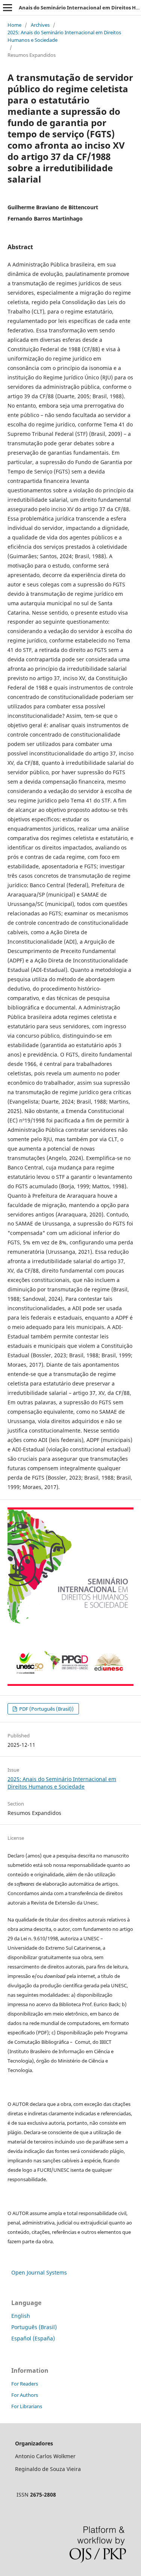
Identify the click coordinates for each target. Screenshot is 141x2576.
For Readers (25, 2384)
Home (14, 25)
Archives (40, 25)
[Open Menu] (8, 8)
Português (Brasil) (34, 2327)
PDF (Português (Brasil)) (46, 1709)
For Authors (25, 2395)
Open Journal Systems (39, 2272)
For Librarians (27, 2406)
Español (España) (33, 2338)
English (21, 2316)
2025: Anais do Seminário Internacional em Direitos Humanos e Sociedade (64, 36)
